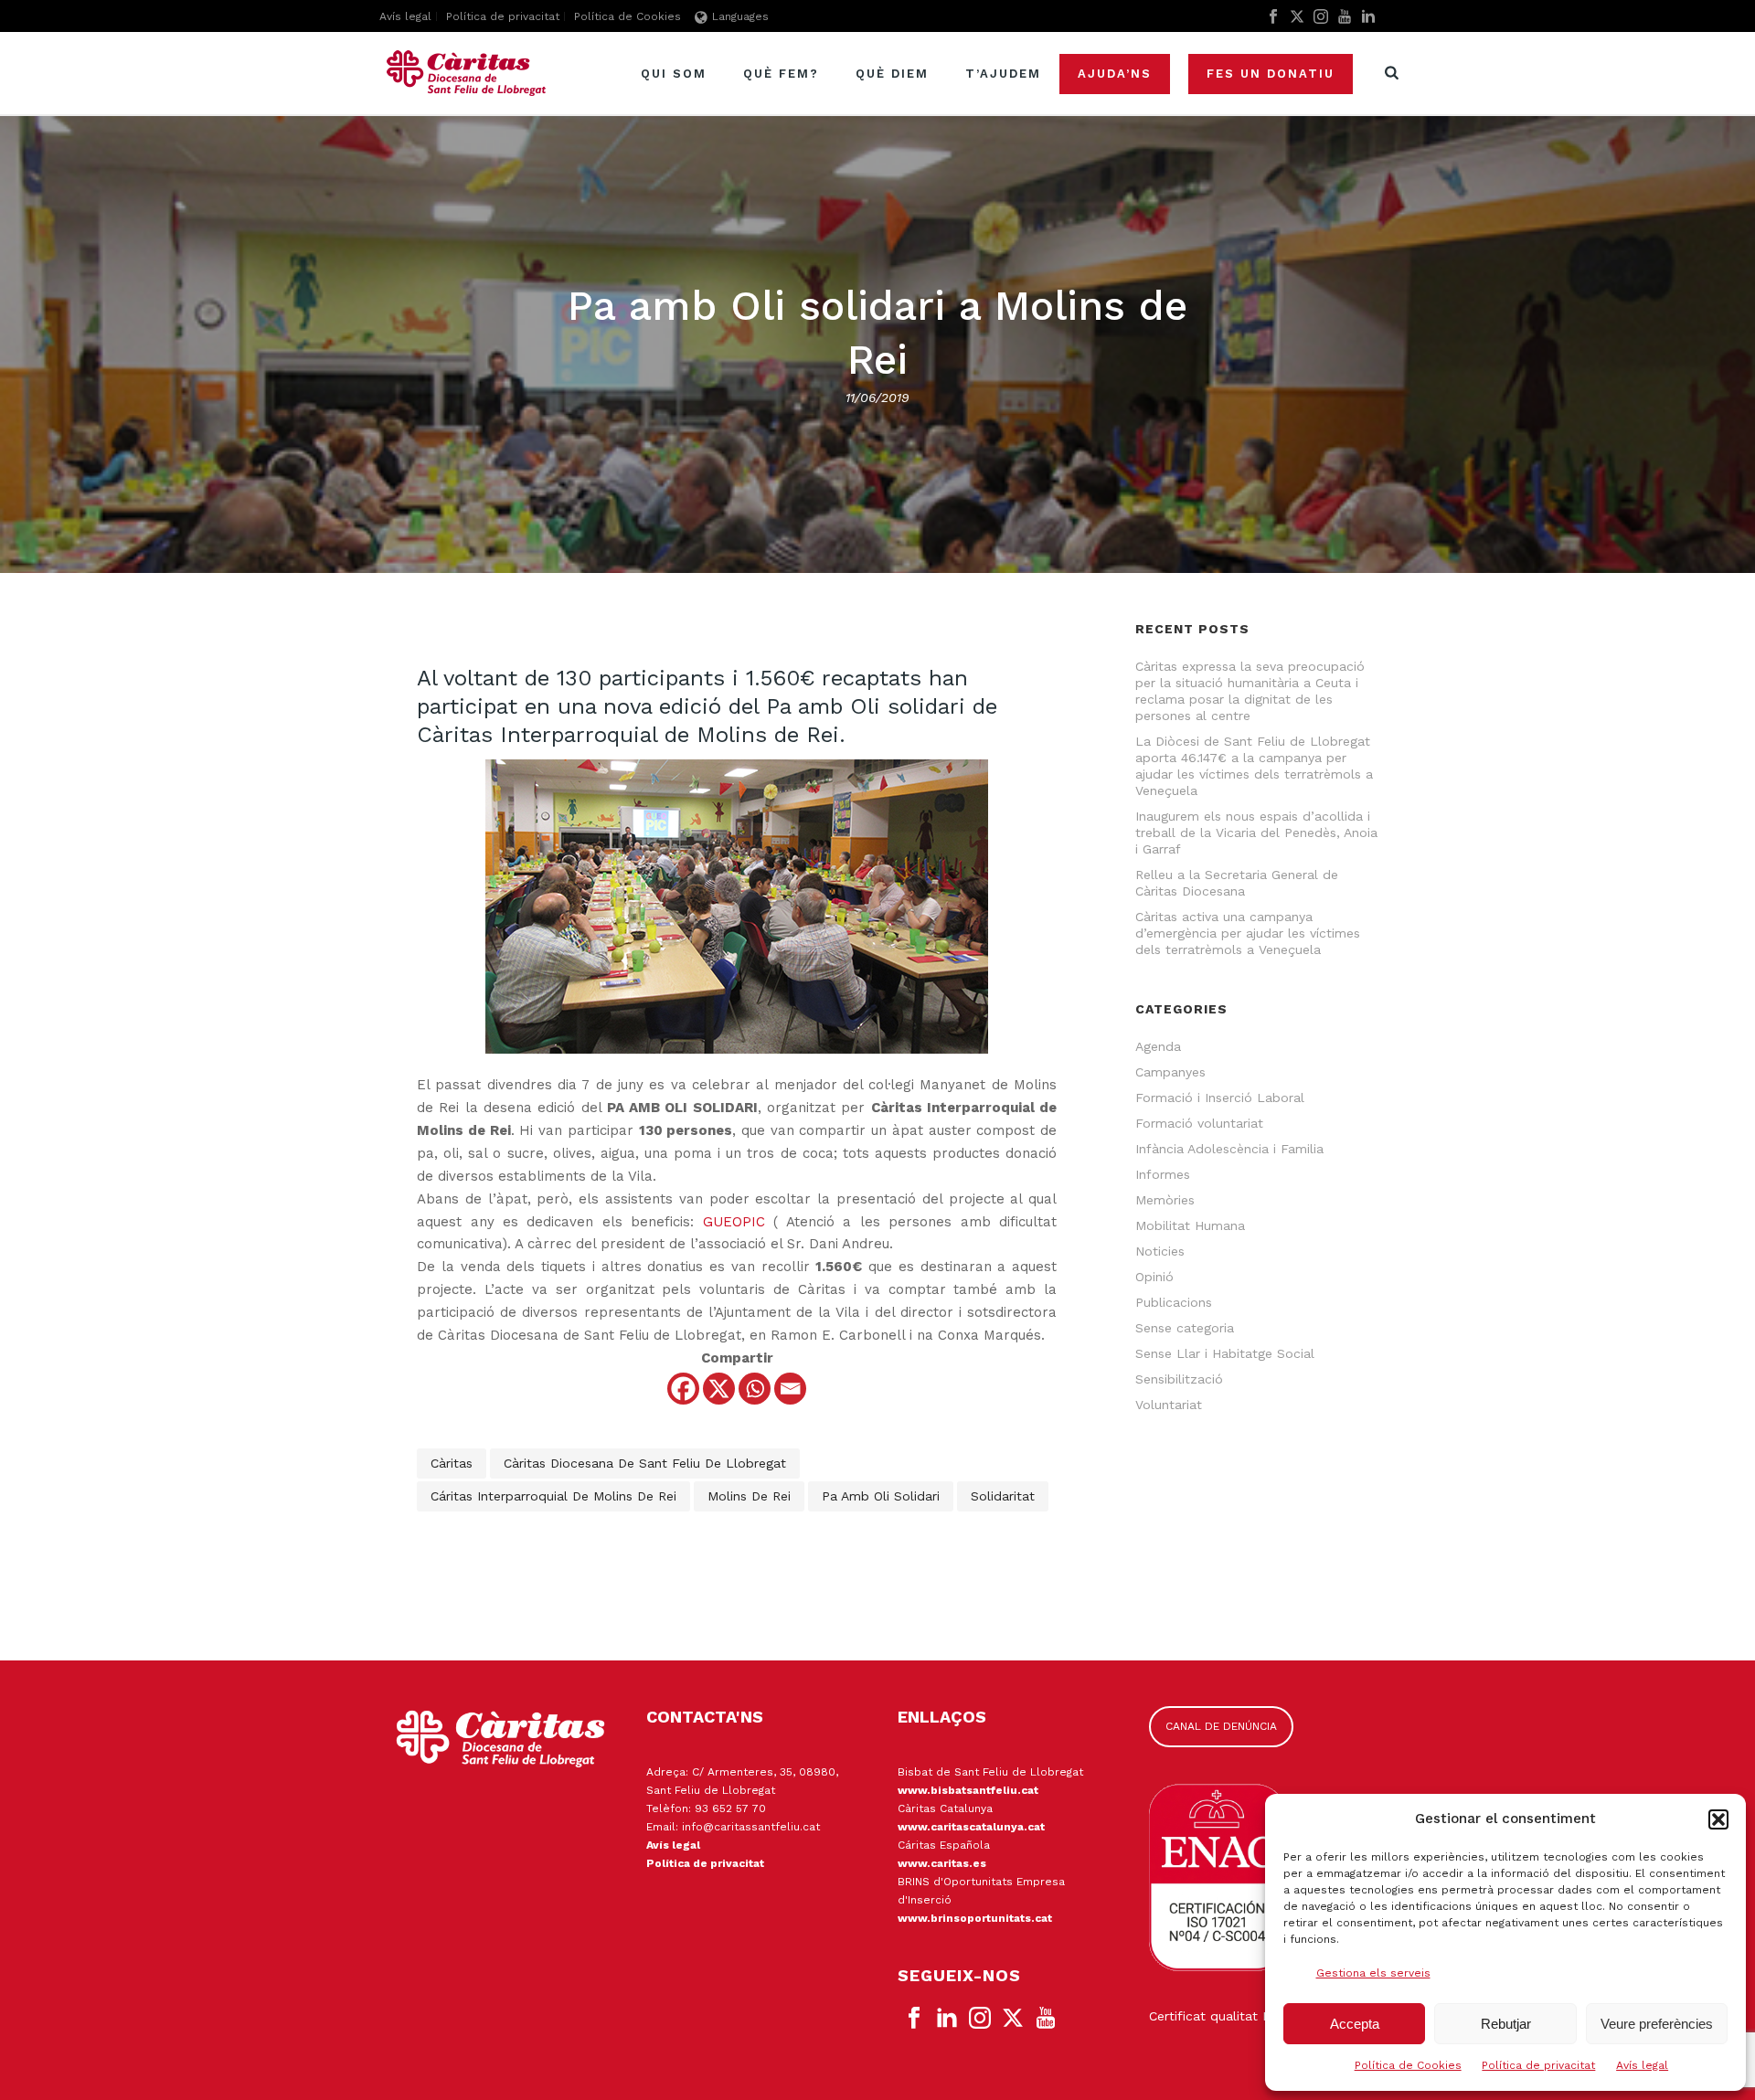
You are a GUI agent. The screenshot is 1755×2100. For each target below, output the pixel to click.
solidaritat (1003, 1496)
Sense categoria (1185, 1328)
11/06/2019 (877, 398)
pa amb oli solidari (881, 1496)
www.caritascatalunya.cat (971, 1827)
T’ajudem (1003, 74)
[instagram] (980, 2019)
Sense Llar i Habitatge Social (1225, 1353)
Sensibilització (1179, 1379)
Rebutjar (1506, 2024)
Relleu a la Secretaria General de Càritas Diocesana (1237, 883)
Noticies (1160, 1251)
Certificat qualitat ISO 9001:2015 (1249, 2016)
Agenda (1158, 1046)
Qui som (674, 74)
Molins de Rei (749, 1496)
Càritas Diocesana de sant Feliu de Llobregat (645, 1463)
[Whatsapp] (755, 1389)
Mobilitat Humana (1190, 1225)
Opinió (1154, 1277)
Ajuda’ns (1115, 74)
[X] (719, 1389)
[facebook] (914, 2019)
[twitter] (1013, 2019)
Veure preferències (1657, 2024)
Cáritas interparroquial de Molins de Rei (553, 1496)
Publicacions (1174, 1302)
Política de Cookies (1408, 2065)
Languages (740, 16)
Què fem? (781, 74)
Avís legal (1642, 2065)
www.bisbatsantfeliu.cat (968, 1790)
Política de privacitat (1538, 2065)
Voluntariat (1169, 1405)
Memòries (1165, 1200)
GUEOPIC (734, 1222)
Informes (1163, 1174)
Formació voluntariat (1199, 1123)
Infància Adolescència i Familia (1229, 1149)
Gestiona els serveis (1373, 1973)
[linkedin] (947, 2019)
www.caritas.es (942, 1863)
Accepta (1355, 2024)
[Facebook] (683, 1389)
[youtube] (1046, 2019)
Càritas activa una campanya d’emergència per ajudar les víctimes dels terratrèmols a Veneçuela (1248, 933)
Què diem (892, 74)
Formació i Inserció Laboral (1220, 1098)
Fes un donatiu (1271, 74)
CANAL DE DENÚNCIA (1221, 1726)
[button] (1718, 1819)
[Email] (790, 1389)
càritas (452, 1463)
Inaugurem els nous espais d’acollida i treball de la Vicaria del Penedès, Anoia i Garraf (1256, 833)
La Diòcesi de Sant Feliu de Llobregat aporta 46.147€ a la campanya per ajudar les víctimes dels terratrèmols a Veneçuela (1254, 766)
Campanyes (1170, 1072)
